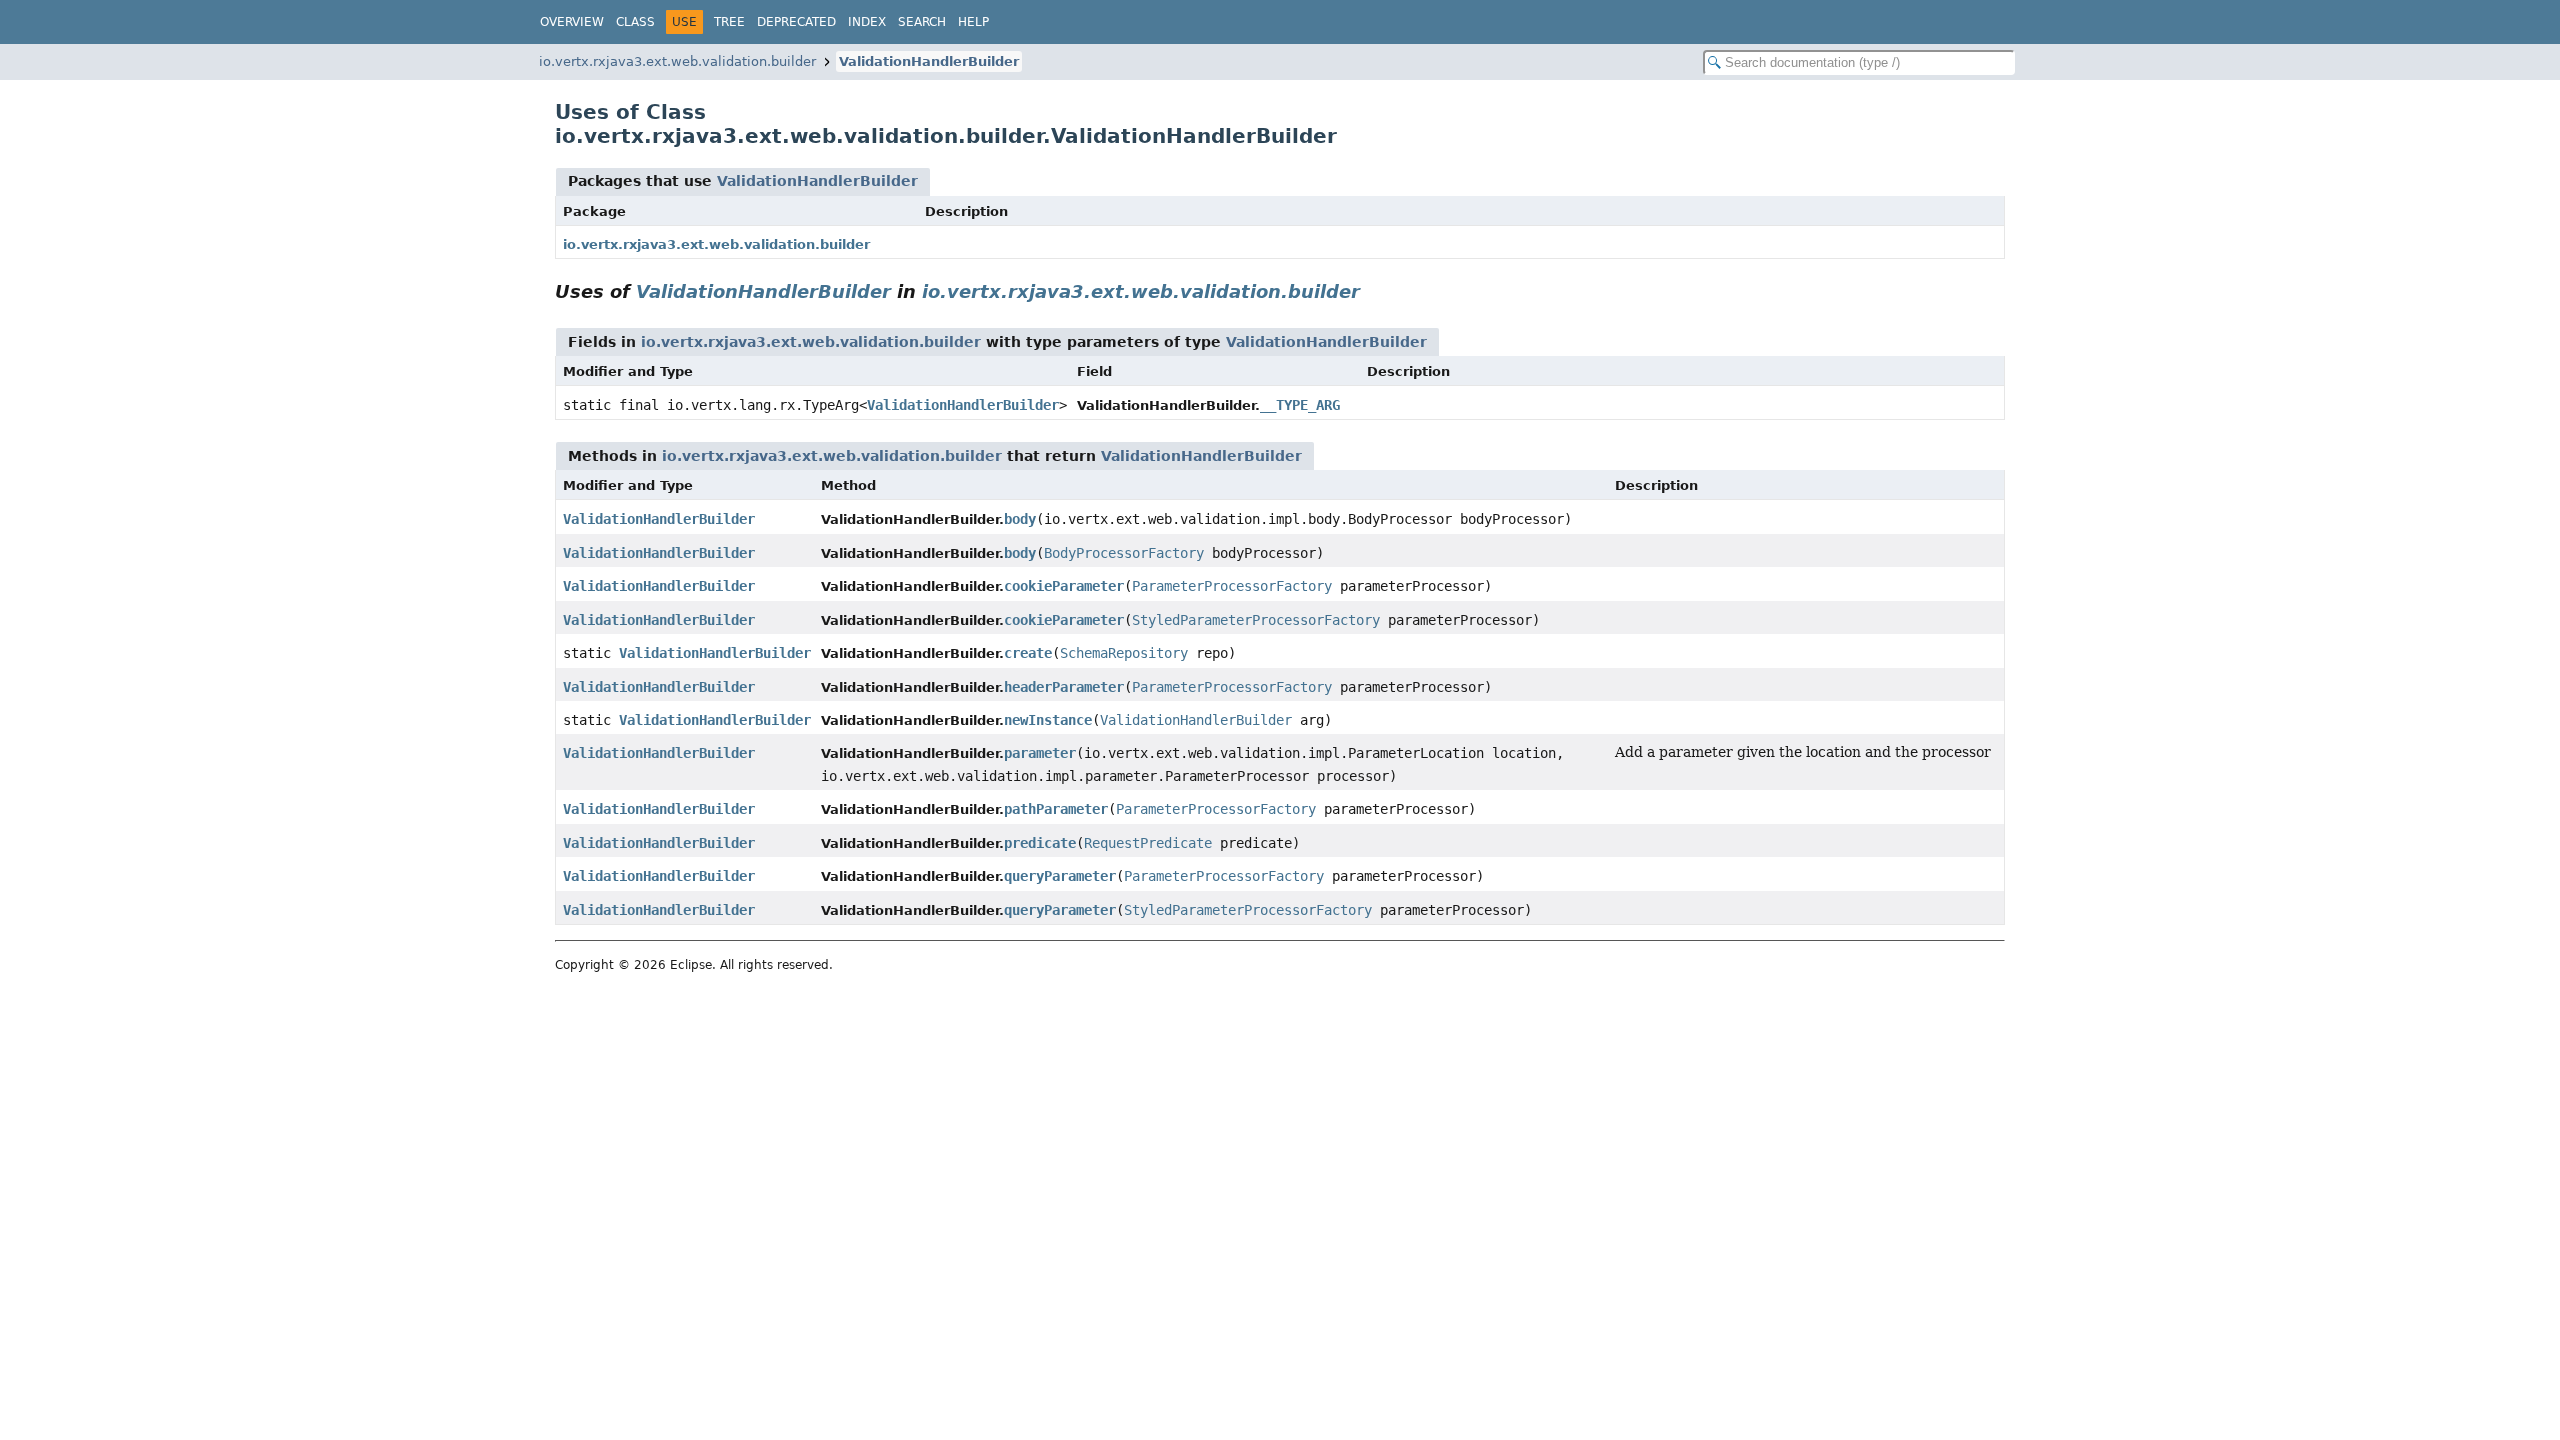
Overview (572, 22)
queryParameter (1060, 876)
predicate (1040, 843)
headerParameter (1064, 687)
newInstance (1048, 720)
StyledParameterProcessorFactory (1256, 620)
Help (973, 22)
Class (635, 22)
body (1020, 519)
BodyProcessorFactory (1124, 553)
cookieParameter (1064, 586)
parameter (1040, 753)
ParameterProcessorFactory (1232, 586)
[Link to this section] (1374, 291)
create (1028, 653)
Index (867, 22)
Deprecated (796, 22)
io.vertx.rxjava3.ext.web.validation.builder (677, 61)
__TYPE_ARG (1300, 405)
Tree (729, 22)
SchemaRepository (1124, 653)
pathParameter (1056, 809)
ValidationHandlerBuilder (929, 61)
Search (922, 22)
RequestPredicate (1148, 843)
